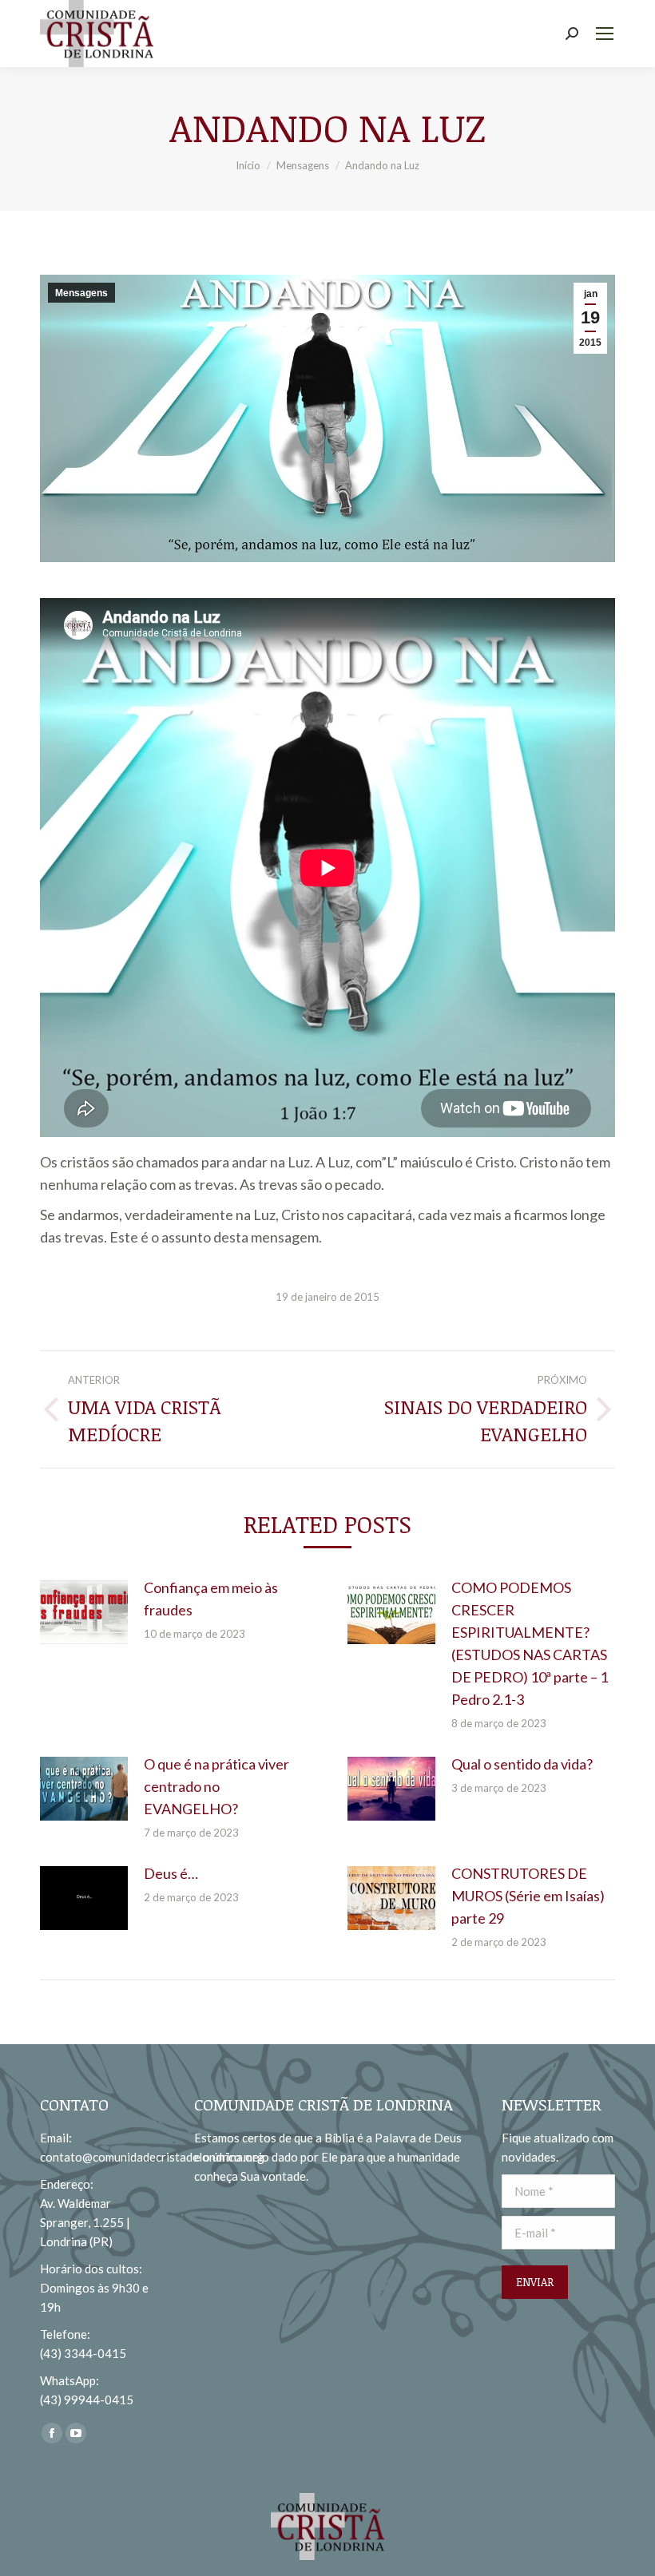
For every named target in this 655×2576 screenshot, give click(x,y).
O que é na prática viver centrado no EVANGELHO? (216, 1786)
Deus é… (171, 1873)
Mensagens (81, 293)
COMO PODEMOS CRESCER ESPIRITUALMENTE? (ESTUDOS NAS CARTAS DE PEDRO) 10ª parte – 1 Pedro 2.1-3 (530, 1643)
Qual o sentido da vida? (522, 1764)
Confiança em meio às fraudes (211, 1599)
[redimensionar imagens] (84, 1612)
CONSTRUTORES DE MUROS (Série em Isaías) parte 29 (528, 1896)
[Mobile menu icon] (605, 34)
